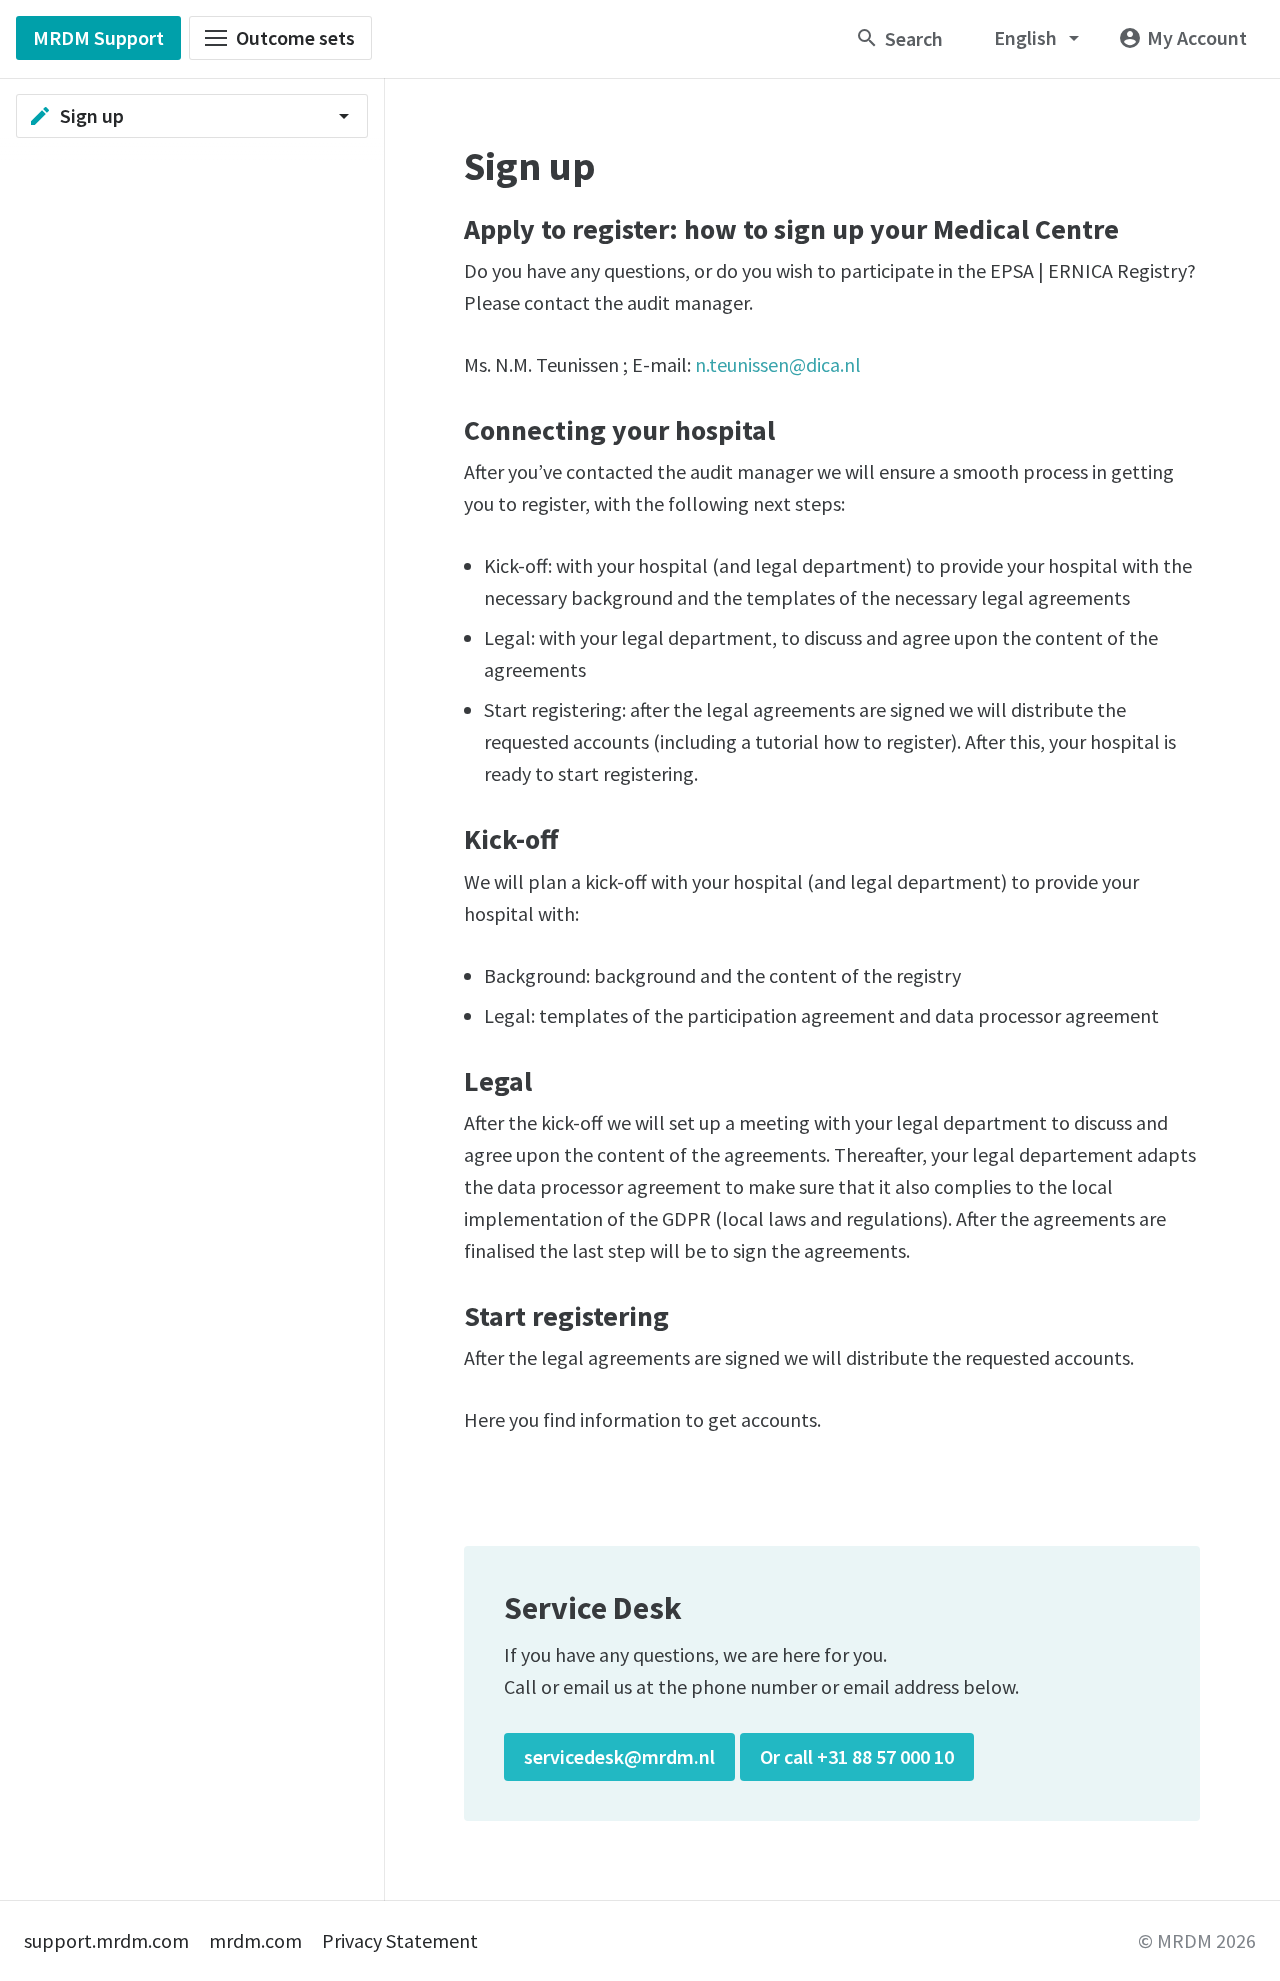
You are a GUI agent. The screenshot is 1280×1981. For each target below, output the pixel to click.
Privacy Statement (400, 1940)
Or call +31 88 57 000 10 (857, 1756)
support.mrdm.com (106, 1940)
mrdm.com (255, 1940)
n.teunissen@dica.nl (778, 364)
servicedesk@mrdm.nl (619, 1756)
